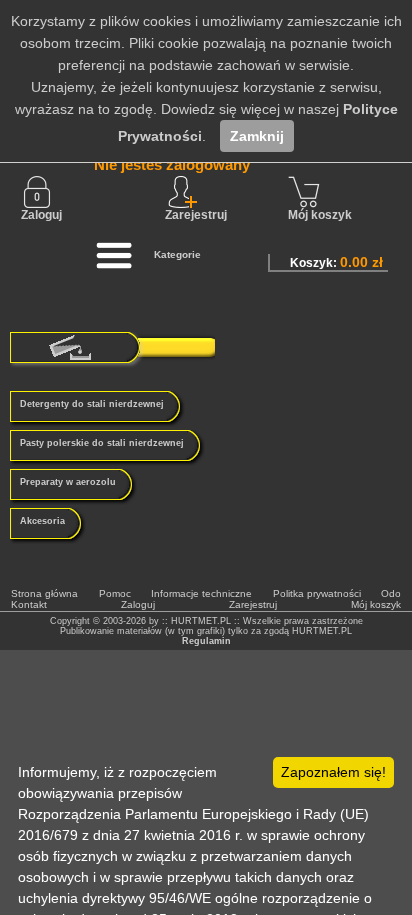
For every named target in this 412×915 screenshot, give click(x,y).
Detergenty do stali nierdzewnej (92, 404)
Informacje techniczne (201, 593)
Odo (391, 593)
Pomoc (115, 593)
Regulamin (206, 641)
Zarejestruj (253, 604)
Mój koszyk (320, 215)
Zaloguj (41, 215)
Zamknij (257, 136)
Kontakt (29, 604)
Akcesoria (42, 521)
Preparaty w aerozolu (68, 482)
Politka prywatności (317, 593)
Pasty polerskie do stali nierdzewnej (102, 443)
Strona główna (44, 593)
